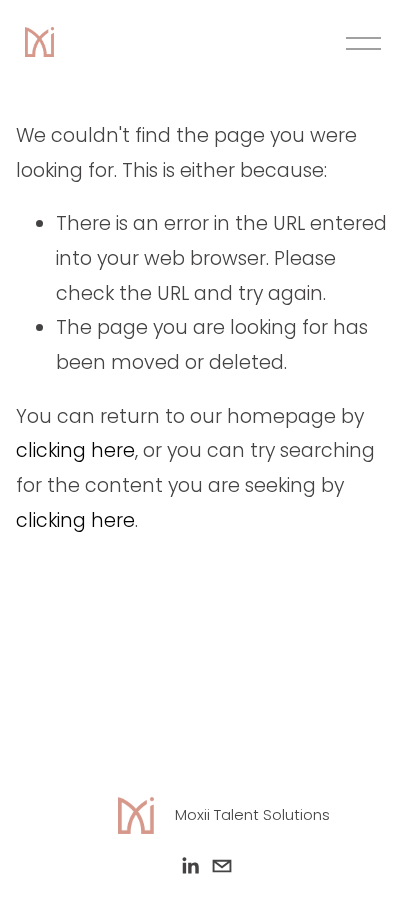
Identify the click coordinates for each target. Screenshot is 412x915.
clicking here (75, 450)
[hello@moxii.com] (222, 866)
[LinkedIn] (190, 866)
